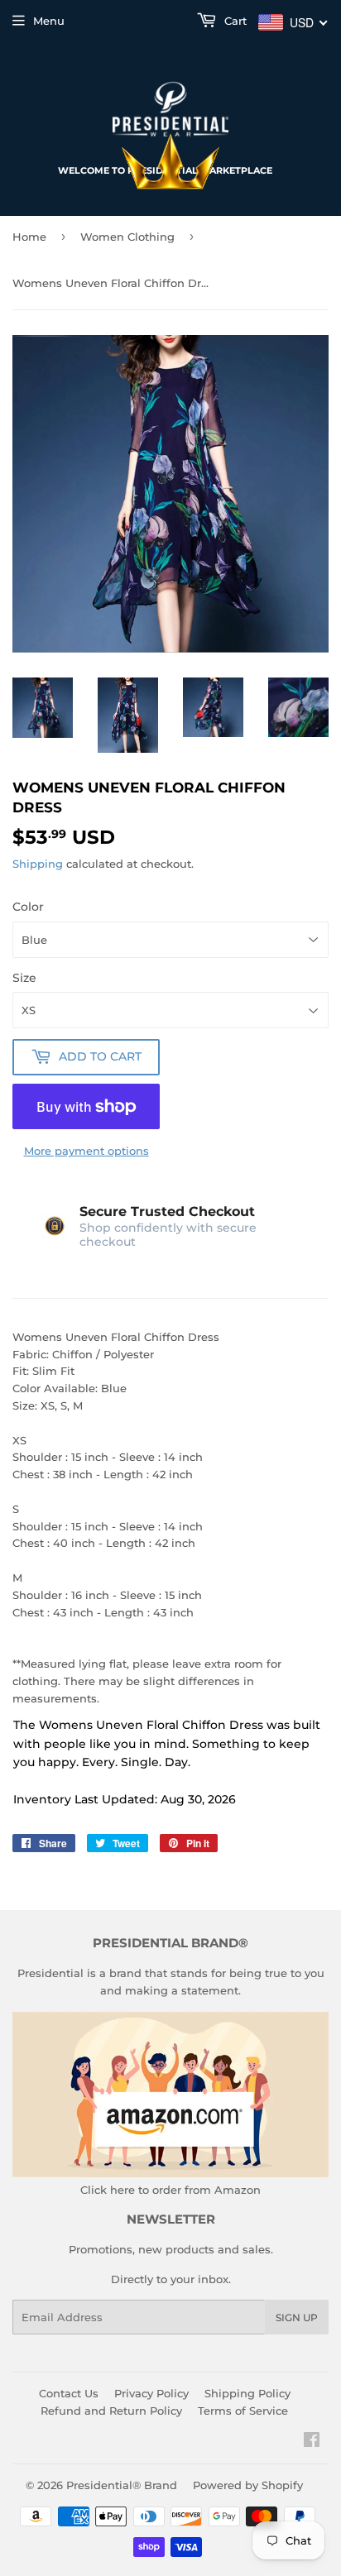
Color (28, 907)
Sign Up (297, 2317)
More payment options (86, 1151)
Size (24, 978)
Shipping (38, 864)
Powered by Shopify (248, 2485)
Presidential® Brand (122, 2485)
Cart (234, 21)
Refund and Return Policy (111, 2411)
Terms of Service (243, 2411)
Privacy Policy (151, 2393)
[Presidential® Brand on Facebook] (312, 2442)
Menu (49, 21)
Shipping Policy (247, 2393)
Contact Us (69, 2393)
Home (29, 237)
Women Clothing (127, 237)
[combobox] (293, 22)
